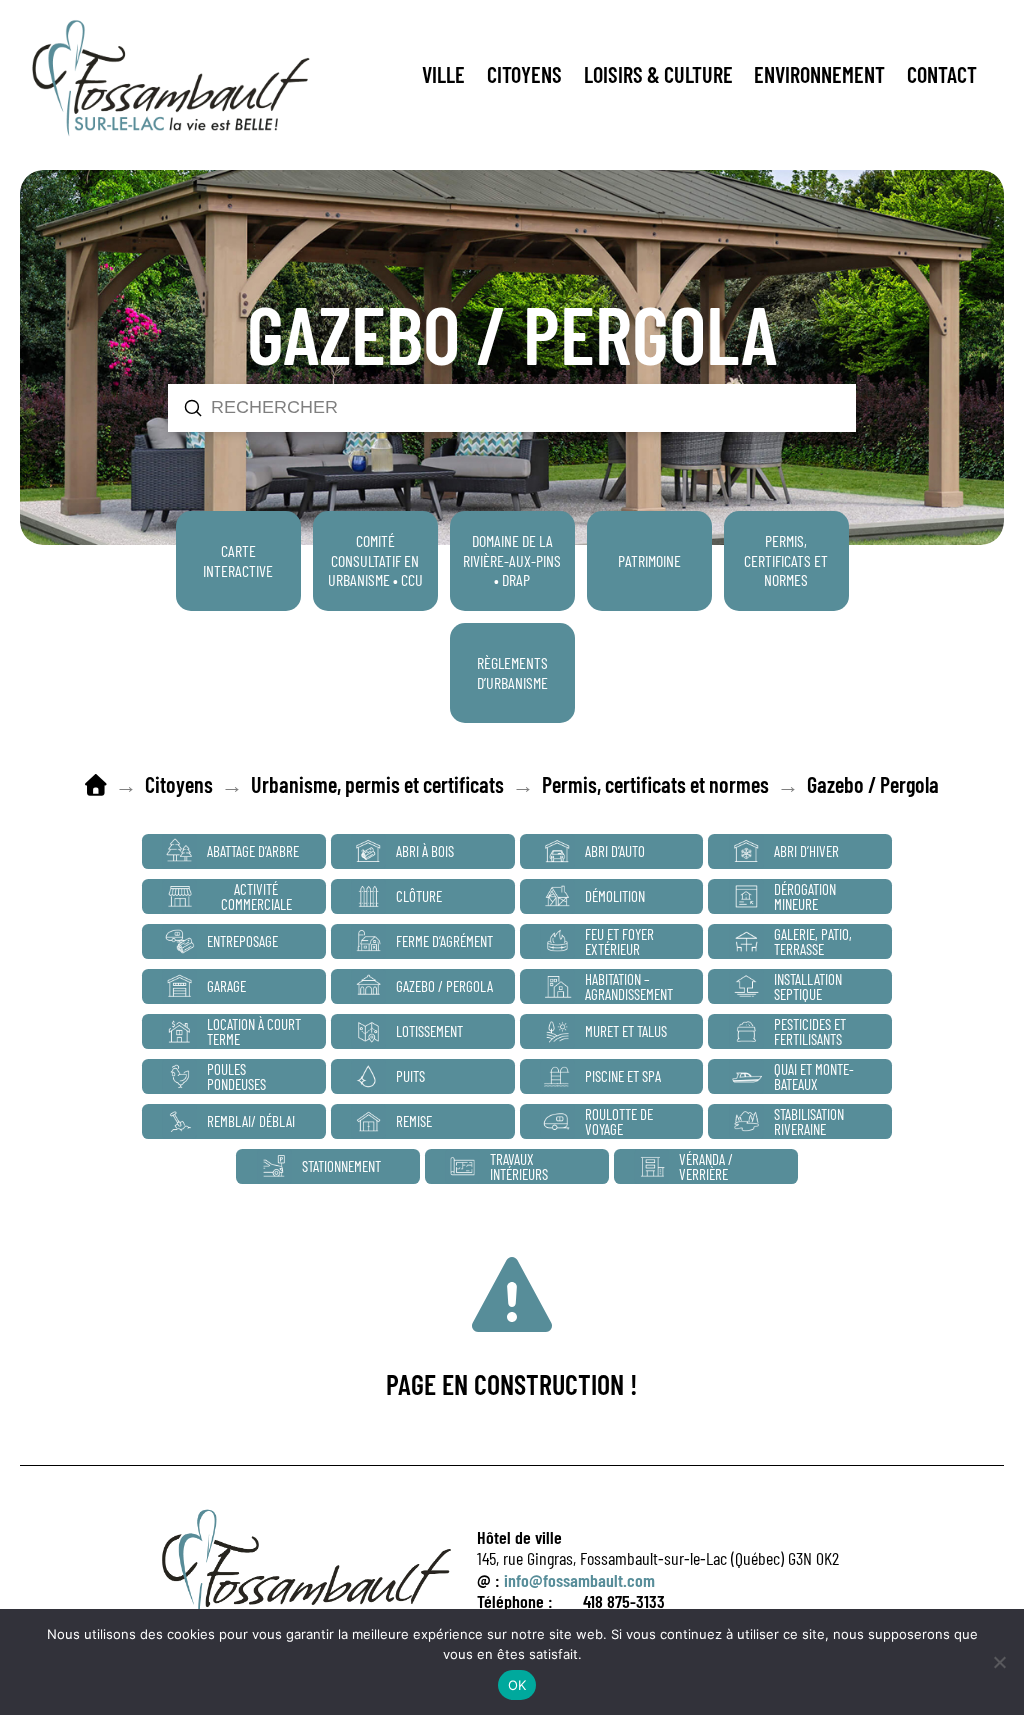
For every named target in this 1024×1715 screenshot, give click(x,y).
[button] (443, 75)
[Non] (999, 1662)
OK (517, 1685)
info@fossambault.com (579, 1580)
